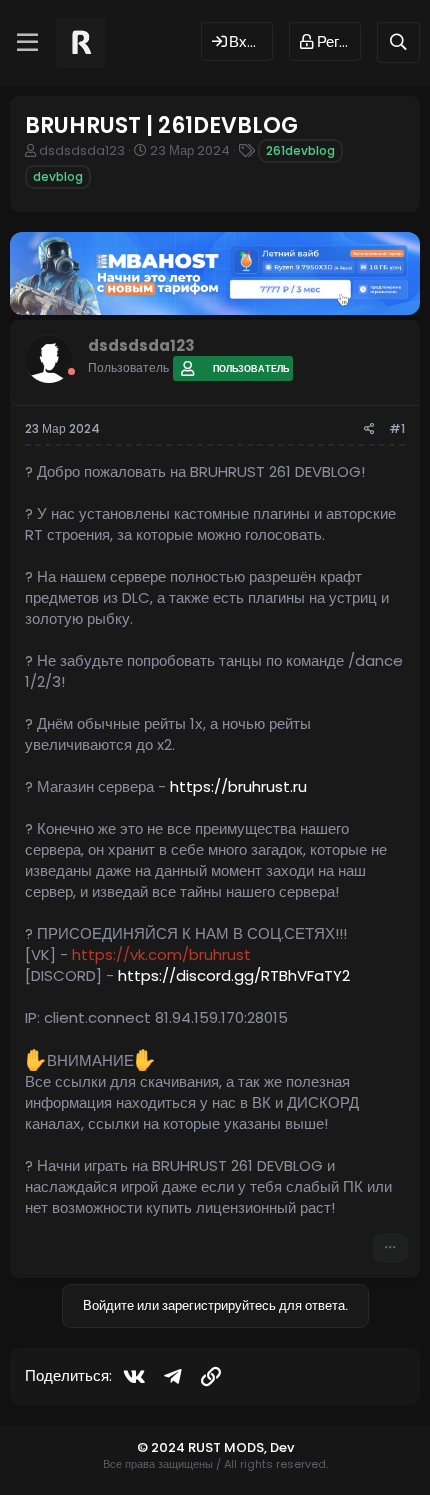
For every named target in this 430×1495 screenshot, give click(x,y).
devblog (58, 176)
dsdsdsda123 (82, 150)
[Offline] (71, 371)
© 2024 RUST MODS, (203, 1447)
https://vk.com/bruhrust (161, 954)
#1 (397, 428)
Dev (282, 1447)
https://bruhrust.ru (238, 786)
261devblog (300, 150)
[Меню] (27, 43)
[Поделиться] (369, 429)
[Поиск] (398, 42)
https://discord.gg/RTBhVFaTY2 (234, 975)
